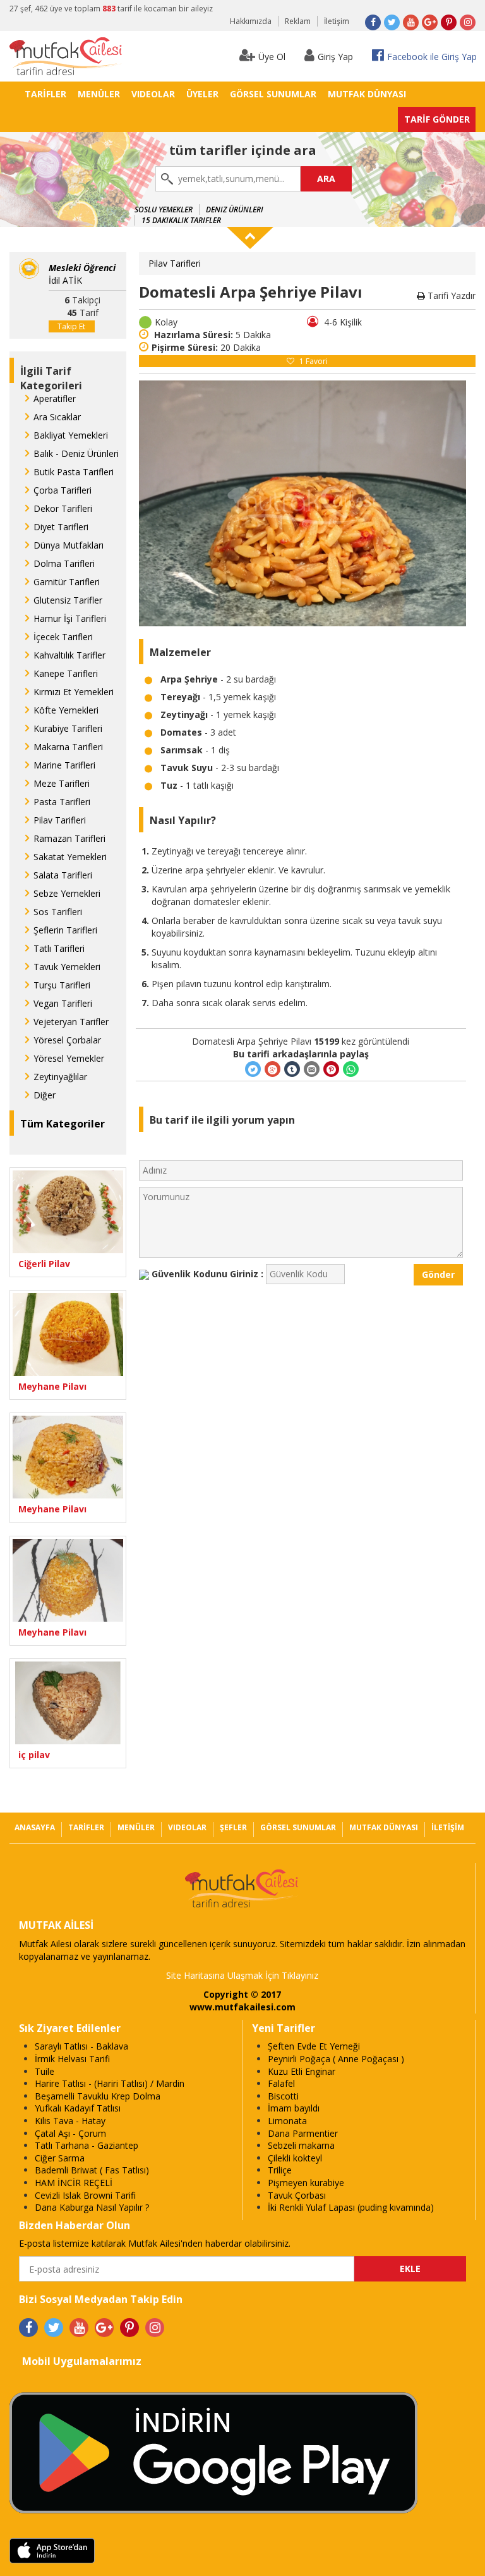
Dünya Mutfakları (69, 545)
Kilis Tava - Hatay (70, 2121)
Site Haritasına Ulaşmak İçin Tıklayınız (242, 1975)
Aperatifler (55, 398)
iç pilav (34, 1755)
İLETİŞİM (448, 1827)
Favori (314, 361)
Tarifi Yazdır (450, 295)
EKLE (410, 2269)
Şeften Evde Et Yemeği (314, 2046)
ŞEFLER (233, 1827)
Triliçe (280, 2170)
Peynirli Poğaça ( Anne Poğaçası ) (336, 2059)
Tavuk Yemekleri (67, 967)
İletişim (337, 21)
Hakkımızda (251, 21)
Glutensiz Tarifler (68, 600)
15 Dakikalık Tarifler (181, 220)
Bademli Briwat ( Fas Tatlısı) (92, 2170)
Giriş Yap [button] (335, 57)
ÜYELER (202, 94)
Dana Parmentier (303, 2133)
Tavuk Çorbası (297, 2195)
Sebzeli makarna (301, 2145)
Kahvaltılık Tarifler (69, 655)
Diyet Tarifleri (61, 527)
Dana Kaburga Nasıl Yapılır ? (92, 2207)
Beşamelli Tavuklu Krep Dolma (98, 2096)
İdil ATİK (82, 274)
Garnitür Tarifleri (67, 582)
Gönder (438, 1274)
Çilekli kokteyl (295, 2158)
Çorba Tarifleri (63, 490)
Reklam (298, 21)
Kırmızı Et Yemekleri (74, 692)
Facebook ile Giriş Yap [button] (432, 57)
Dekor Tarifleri (63, 508)
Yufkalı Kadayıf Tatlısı (78, 2108)
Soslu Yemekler (164, 210)
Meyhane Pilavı (52, 1386)
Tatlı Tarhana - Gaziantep (87, 2145)
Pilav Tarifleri (60, 820)
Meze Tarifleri (62, 783)
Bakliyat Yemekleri (71, 435)
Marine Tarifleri (64, 765)
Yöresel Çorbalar (67, 1040)
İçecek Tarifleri (63, 637)
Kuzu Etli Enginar (302, 2071)
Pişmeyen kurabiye (306, 2183)
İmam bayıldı (294, 2108)
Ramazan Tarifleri (69, 838)
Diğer (45, 1095)
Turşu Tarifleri (62, 985)
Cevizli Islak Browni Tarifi (85, 2195)
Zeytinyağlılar (60, 1077)
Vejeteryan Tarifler (71, 1022)
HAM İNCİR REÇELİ (74, 2183)
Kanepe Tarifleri (66, 673)
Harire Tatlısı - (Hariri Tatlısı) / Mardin (110, 2083)
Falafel (281, 2083)
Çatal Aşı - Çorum (70, 2133)
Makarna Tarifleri (68, 747)
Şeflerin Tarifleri (65, 930)
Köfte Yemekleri (66, 710)
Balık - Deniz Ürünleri (76, 453)
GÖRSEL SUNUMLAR (273, 94)
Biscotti (283, 2096)
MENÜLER (99, 94)
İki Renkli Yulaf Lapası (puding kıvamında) (351, 2207)
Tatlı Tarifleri (59, 948)
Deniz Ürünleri (235, 210)
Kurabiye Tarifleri (68, 728)
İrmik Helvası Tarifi (72, 2059)
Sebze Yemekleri (67, 893)
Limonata (287, 2121)
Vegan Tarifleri (63, 1003)
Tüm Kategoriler (63, 1124)
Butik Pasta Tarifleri (74, 472)
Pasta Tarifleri (62, 802)
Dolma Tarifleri (64, 563)
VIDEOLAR (153, 94)
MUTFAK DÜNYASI (367, 94)
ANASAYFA (35, 1827)
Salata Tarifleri (63, 875)
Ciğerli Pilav (44, 1264)
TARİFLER (45, 94)
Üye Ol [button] (272, 57)
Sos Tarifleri (58, 912)
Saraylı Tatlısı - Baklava (81, 2046)
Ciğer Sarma (60, 2158)
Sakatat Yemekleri (70, 857)
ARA (326, 179)
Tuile (45, 2071)
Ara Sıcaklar (57, 417)
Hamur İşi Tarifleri (70, 618)
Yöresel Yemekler (69, 1058)
